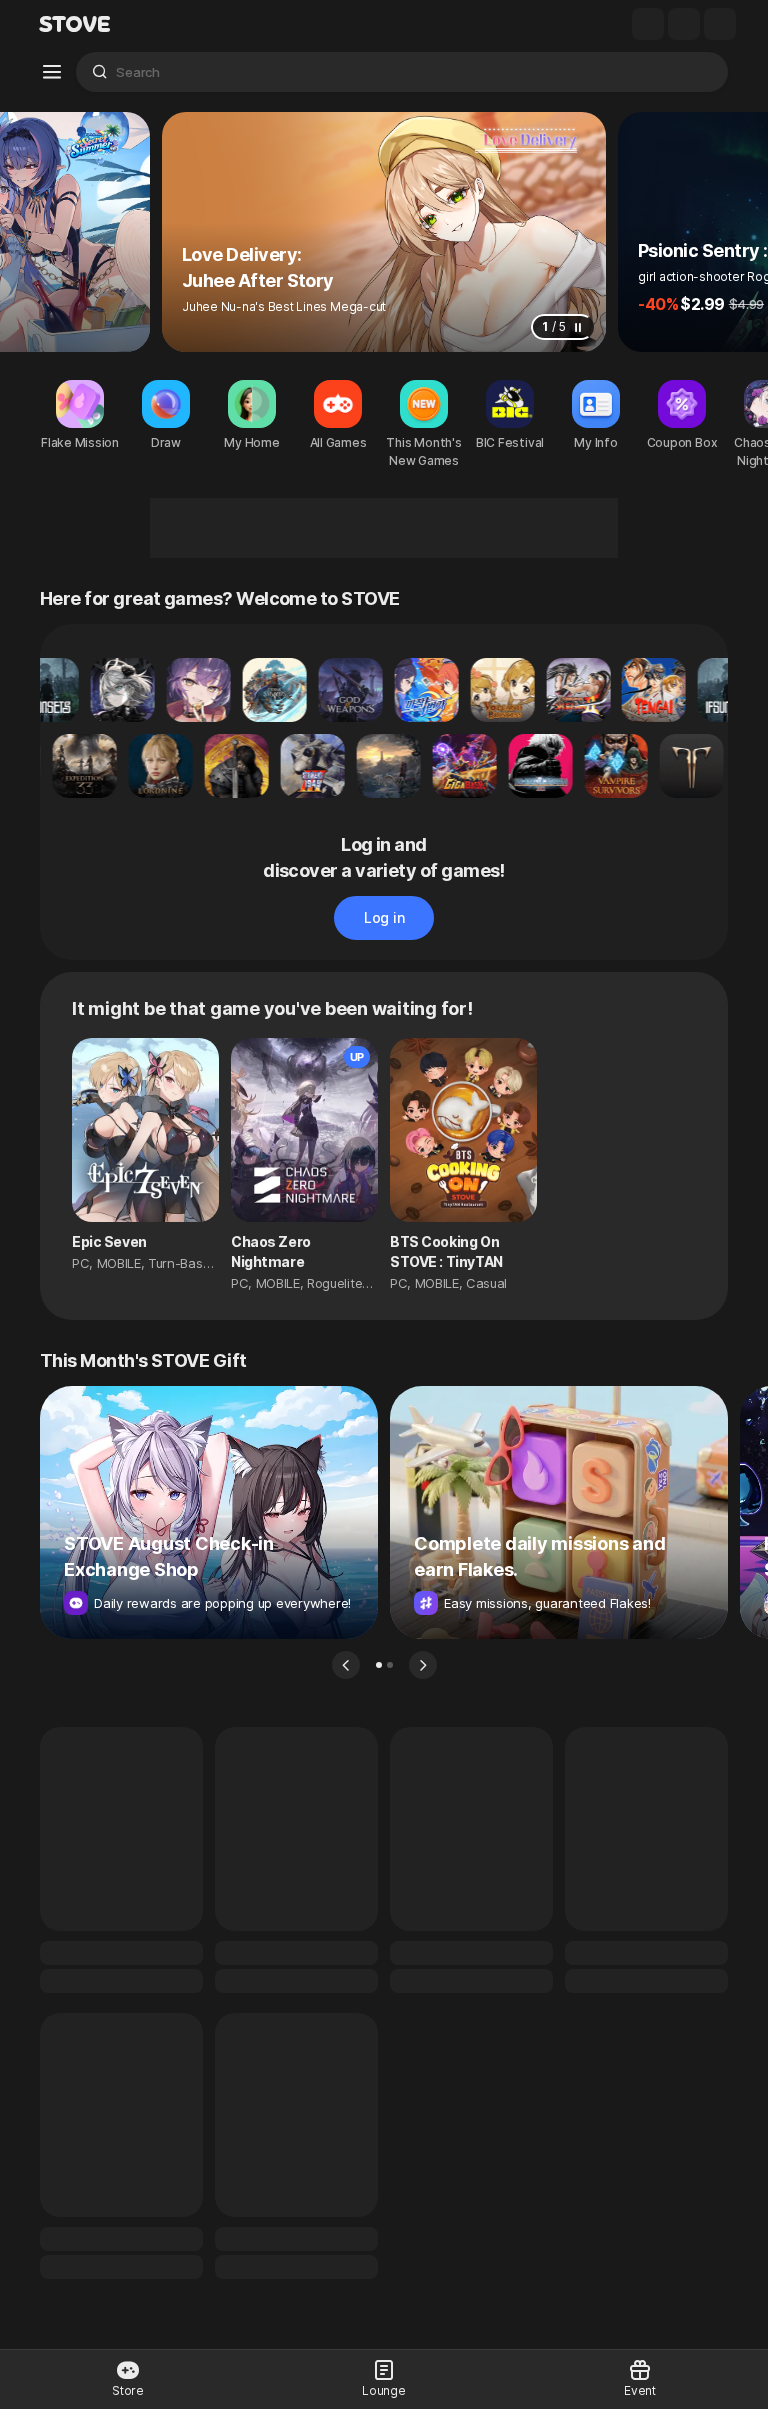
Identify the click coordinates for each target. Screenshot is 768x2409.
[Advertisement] (384, 528)
